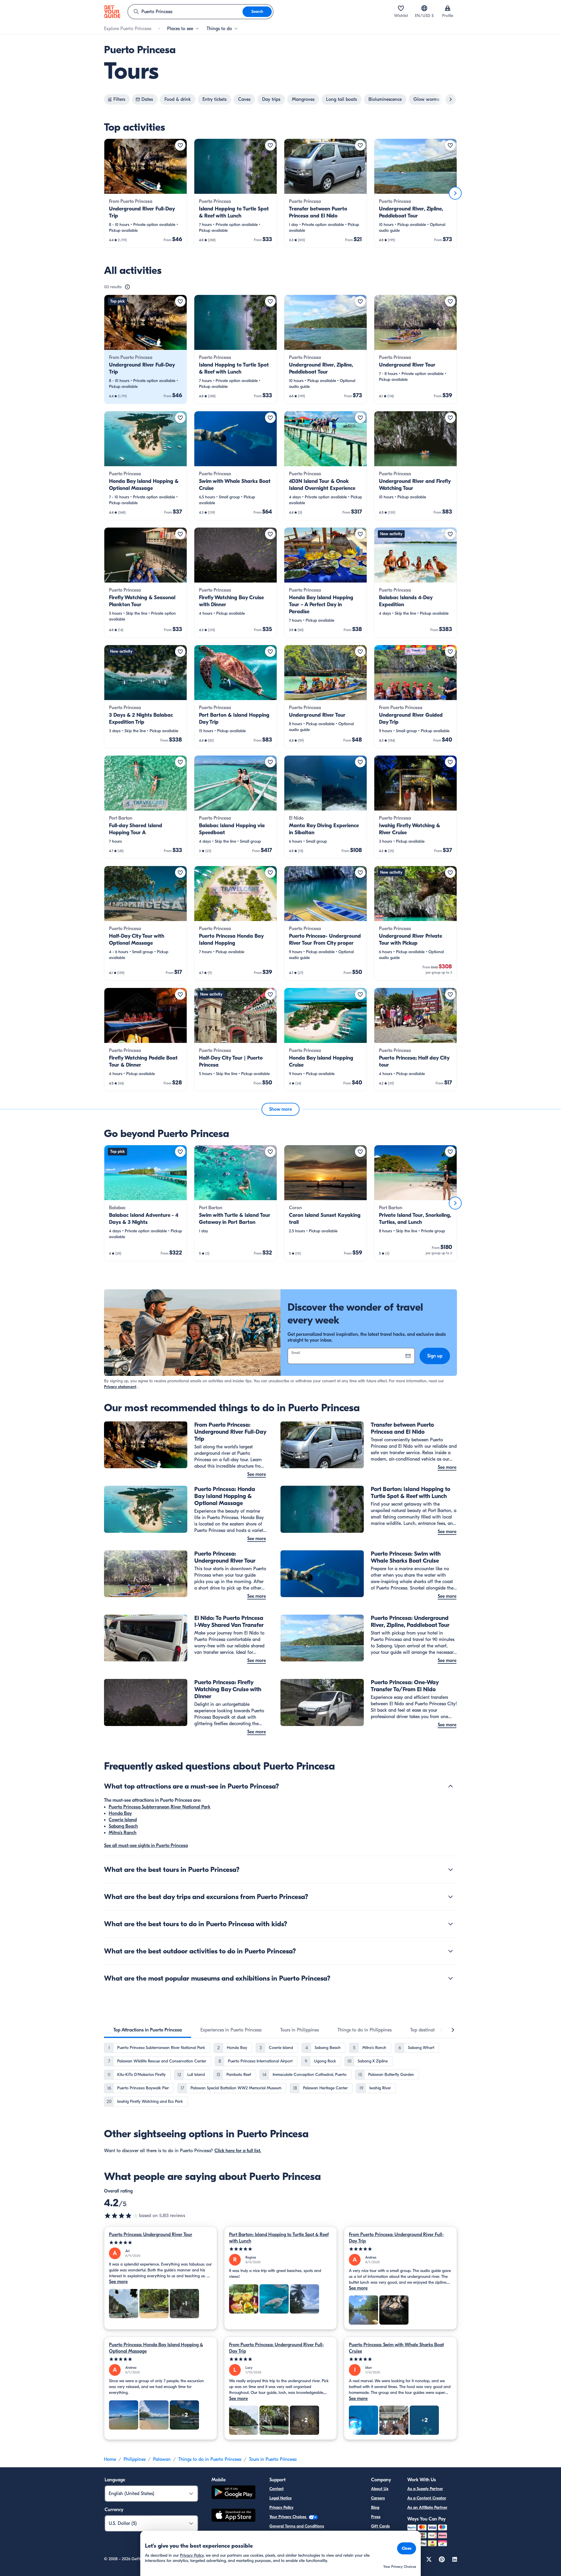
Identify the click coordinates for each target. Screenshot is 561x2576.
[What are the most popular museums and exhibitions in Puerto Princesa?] (451, 1978)
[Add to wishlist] (180, 145)
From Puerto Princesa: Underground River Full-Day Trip (396, 2238)
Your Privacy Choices (288, 2517)
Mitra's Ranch (123, 1833)
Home (110, 2459)
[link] (146, 193)
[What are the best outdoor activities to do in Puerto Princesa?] (451, 1951)
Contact (277, 2489)
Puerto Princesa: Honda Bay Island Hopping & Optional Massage (156, 2348)
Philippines (135, 2459)
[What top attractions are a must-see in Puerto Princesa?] (451, 1786)
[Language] (424, 8)
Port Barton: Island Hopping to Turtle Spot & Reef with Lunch (279, 2238)
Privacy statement (120, 1387)
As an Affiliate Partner (427, 2507)
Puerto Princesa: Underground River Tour (151, 2235)
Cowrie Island (123, 1820)
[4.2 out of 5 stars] (122, 2216)
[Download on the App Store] (233, 2516)
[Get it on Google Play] (233, 2493)
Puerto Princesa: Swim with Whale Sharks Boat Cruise (396, 2348)
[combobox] (185, 12)
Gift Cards (380, 2526)
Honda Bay (120, 1813)
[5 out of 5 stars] (161, 2243)
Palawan (162, 2459)
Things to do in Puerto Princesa (210, 2459)
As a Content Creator (427, 2498)
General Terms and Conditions (297, 2526)
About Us (380, 2489)
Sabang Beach (123, 1826)
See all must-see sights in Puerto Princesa (146, 1846)
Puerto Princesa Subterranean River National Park (160, 1807)
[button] (146, 193)
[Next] (455, 193)
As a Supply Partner (425, 2489)
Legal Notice (280, 2498)
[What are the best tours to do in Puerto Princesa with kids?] (451, 1924)
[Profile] (448, 8)
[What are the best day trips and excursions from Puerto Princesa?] (451, 1897)
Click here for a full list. (238, 2151)
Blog (375, 2507)
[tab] (148, 2030)
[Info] (127, 287)
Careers (378, 2498)
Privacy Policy (281, 2507)
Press (376, 2517)
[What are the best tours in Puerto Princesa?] (451, 1870)
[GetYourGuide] (112, 12)
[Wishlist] (401, 8)
